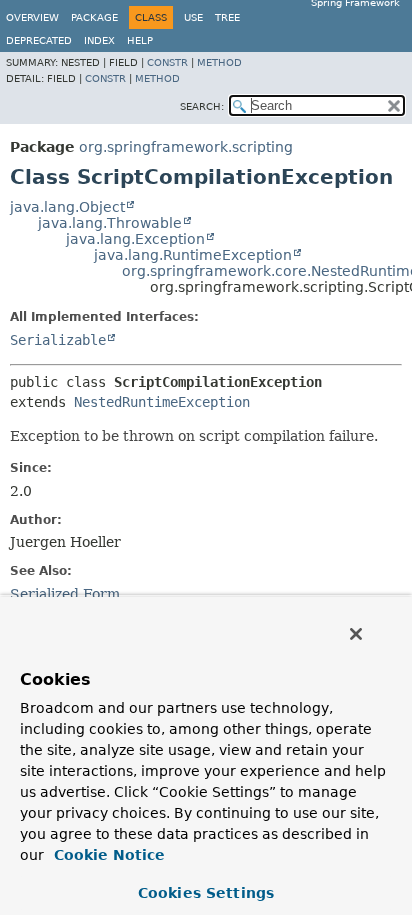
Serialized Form (65, 594)
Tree (227, 17)
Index (99, 40)
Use (193, 17)
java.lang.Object (67, 207)
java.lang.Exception (135, 239)
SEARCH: (202, 106)
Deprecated (39, 40)
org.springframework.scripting (186, 147)
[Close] (356, 634)
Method (219, 62)
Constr (167, 62)
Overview (32, 17)
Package (94, 17)
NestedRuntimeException (162, 402)
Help (140, 40)
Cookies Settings (206, 893)
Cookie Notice (107, 855)
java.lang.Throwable (110, 223)
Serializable (58, 340)
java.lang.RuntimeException (193, 255)
